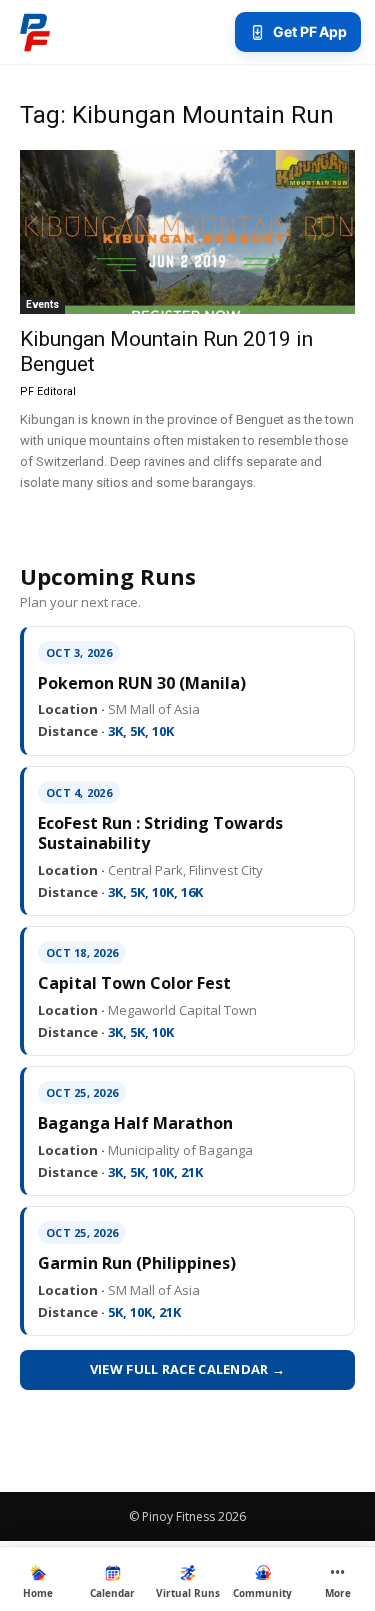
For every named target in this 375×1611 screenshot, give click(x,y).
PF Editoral (48, 391)
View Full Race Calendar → (188, 1369)
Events (42, 304)
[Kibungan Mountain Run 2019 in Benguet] (187, 232)
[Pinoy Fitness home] (35, 32)
